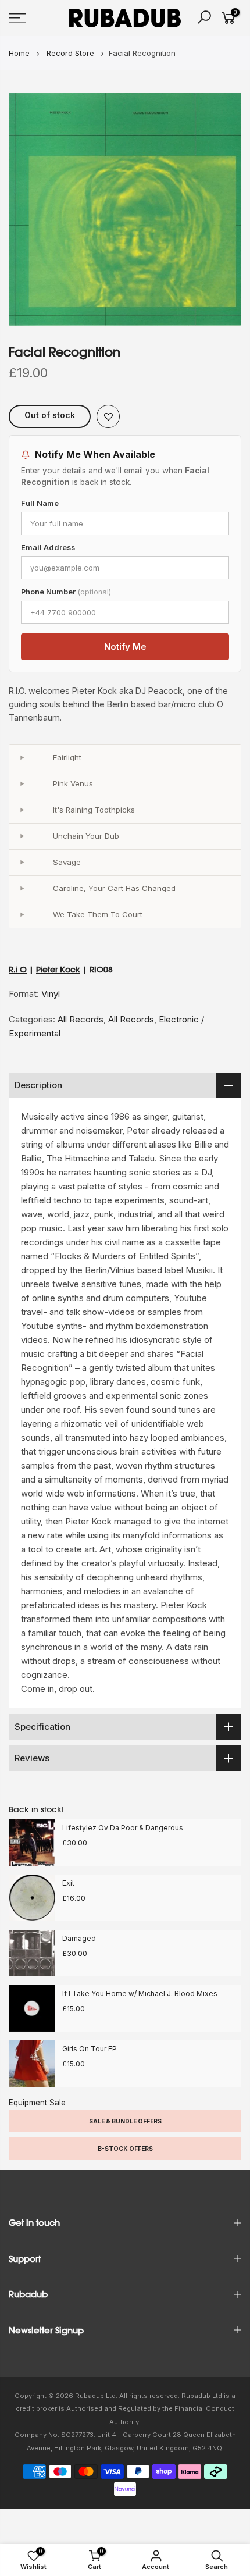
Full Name (40, 503)
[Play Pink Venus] (22, 784)
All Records (81, 1019)
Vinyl (51, 994)
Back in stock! (36, 1809)
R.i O (18, 970)
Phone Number (66, 592)
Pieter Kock (58, 970)
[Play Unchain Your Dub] (22, 836)
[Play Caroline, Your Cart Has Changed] (22, 889)
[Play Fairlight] (22, 758)
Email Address (48, 548)
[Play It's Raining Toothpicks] (22, 810)
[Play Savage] (22, 863)
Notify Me (125, 646)
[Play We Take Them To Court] (22, 915)
